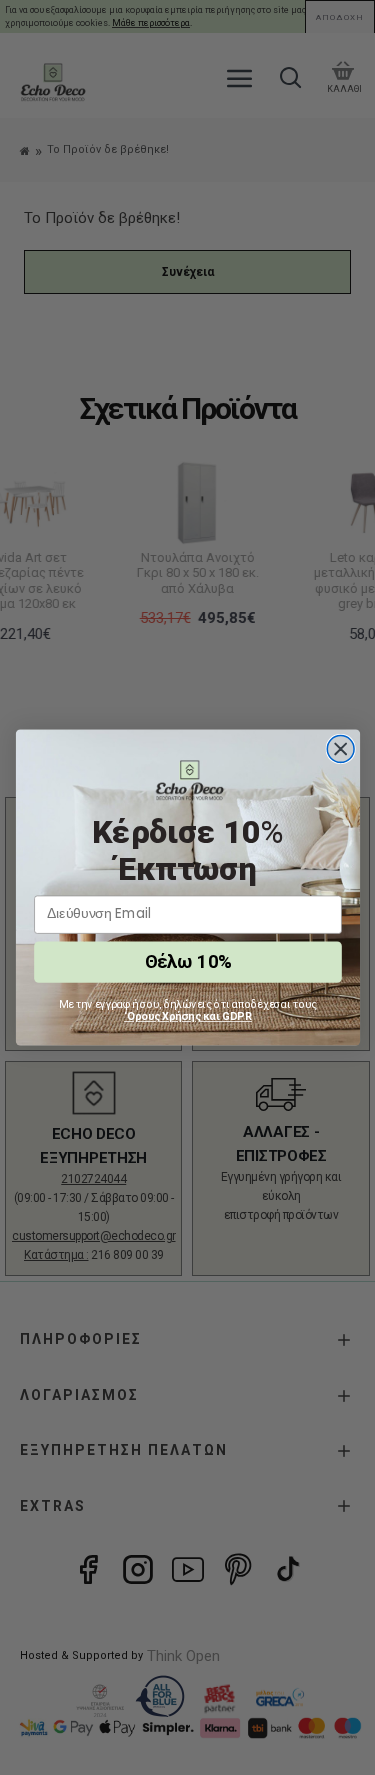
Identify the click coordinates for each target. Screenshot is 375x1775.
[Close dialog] (340, 749)
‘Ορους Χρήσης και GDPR (188, 1016)
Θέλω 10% (187, 961)
